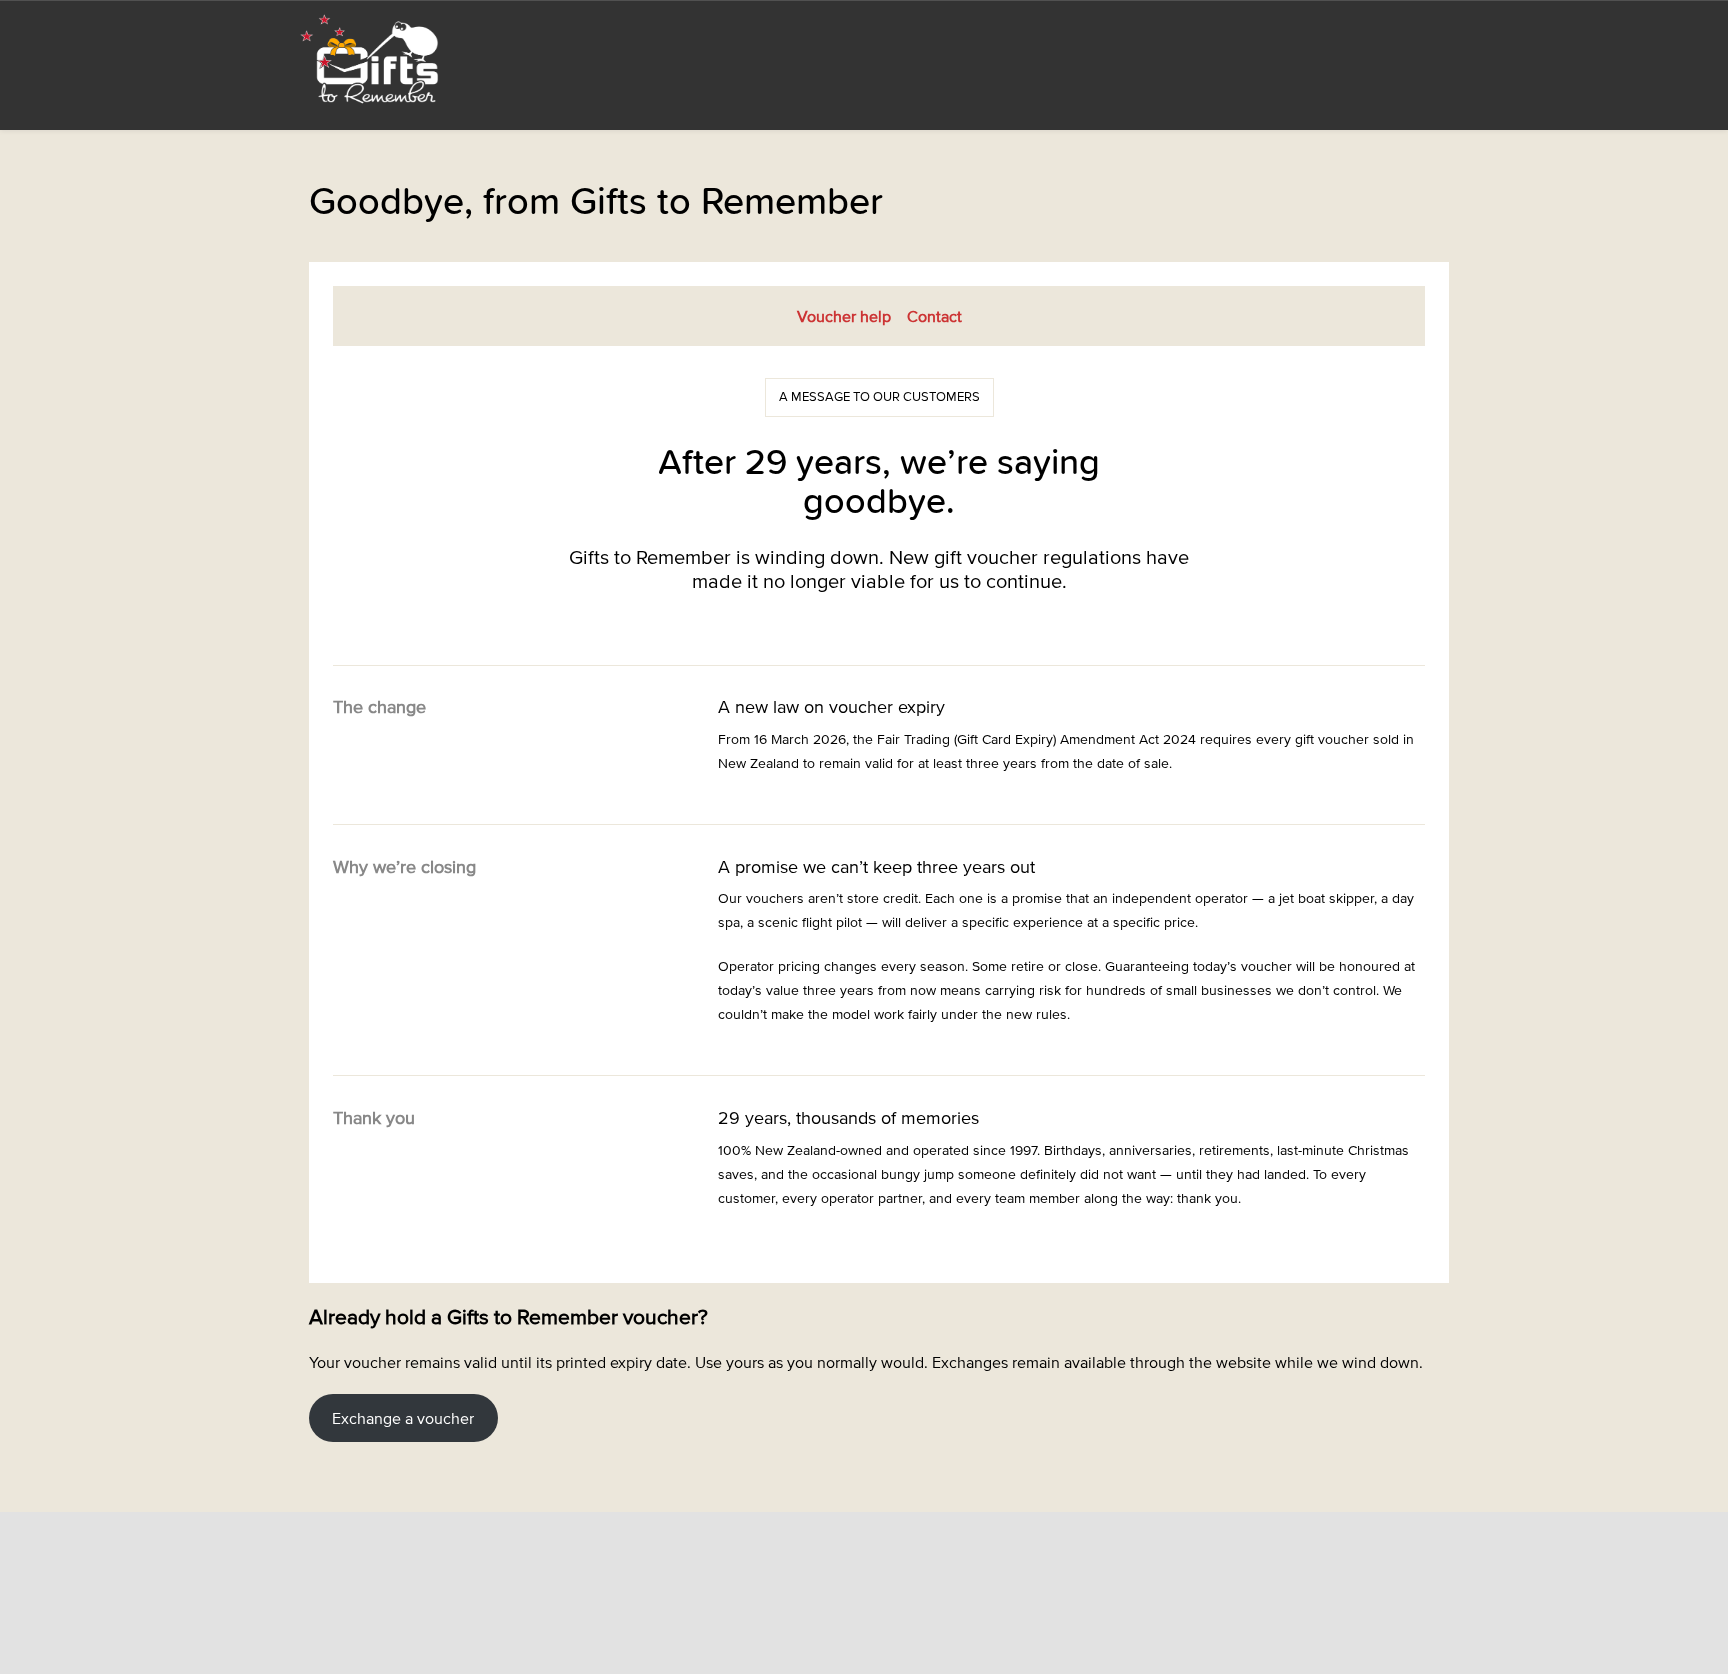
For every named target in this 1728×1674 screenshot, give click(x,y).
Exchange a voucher (403, 1418)
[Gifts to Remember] (371, 58)
